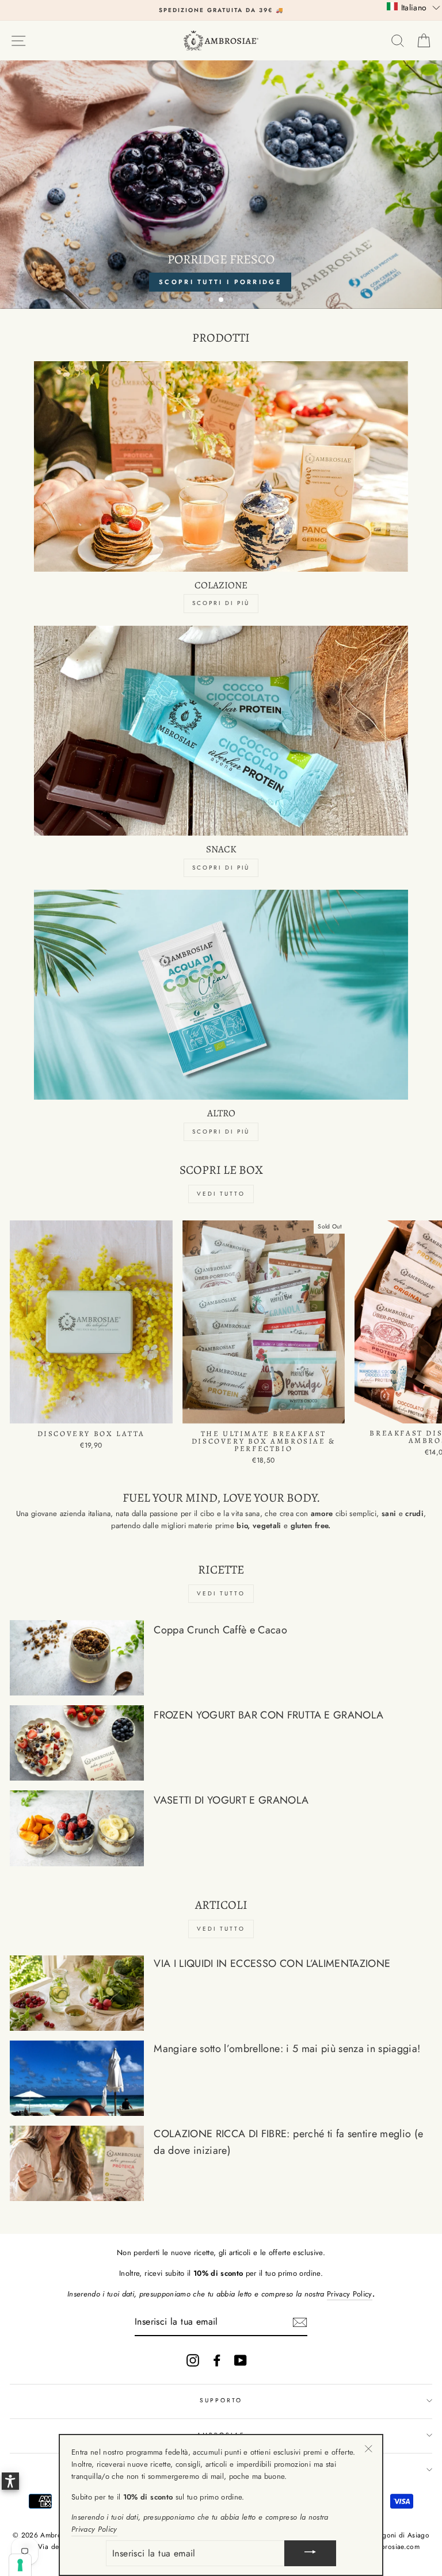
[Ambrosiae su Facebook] (217, 2360)
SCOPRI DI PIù (221, 868)
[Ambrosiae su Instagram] (193, 2360)
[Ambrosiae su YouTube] (241, 2360)
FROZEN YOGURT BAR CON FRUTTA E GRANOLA (268, 1715)
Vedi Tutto (221, 1593)
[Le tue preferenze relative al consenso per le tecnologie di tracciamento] (20, 2565)
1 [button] (203, 301)
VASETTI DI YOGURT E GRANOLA (231, 1800)
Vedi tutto (221, 1194)
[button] (414, 7)
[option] (221, 10)
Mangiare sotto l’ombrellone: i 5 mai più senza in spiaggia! (287, 2049)
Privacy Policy (350, 2294)
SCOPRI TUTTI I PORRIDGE (220, 282)
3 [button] (222, 300)
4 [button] (232, 301)
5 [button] (241, 301)
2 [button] (212, 301)
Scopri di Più (221, 603)
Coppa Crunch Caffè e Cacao (220, 1630)
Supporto (221, 2400)
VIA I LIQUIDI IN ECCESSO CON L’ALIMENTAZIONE (272, 1963)
